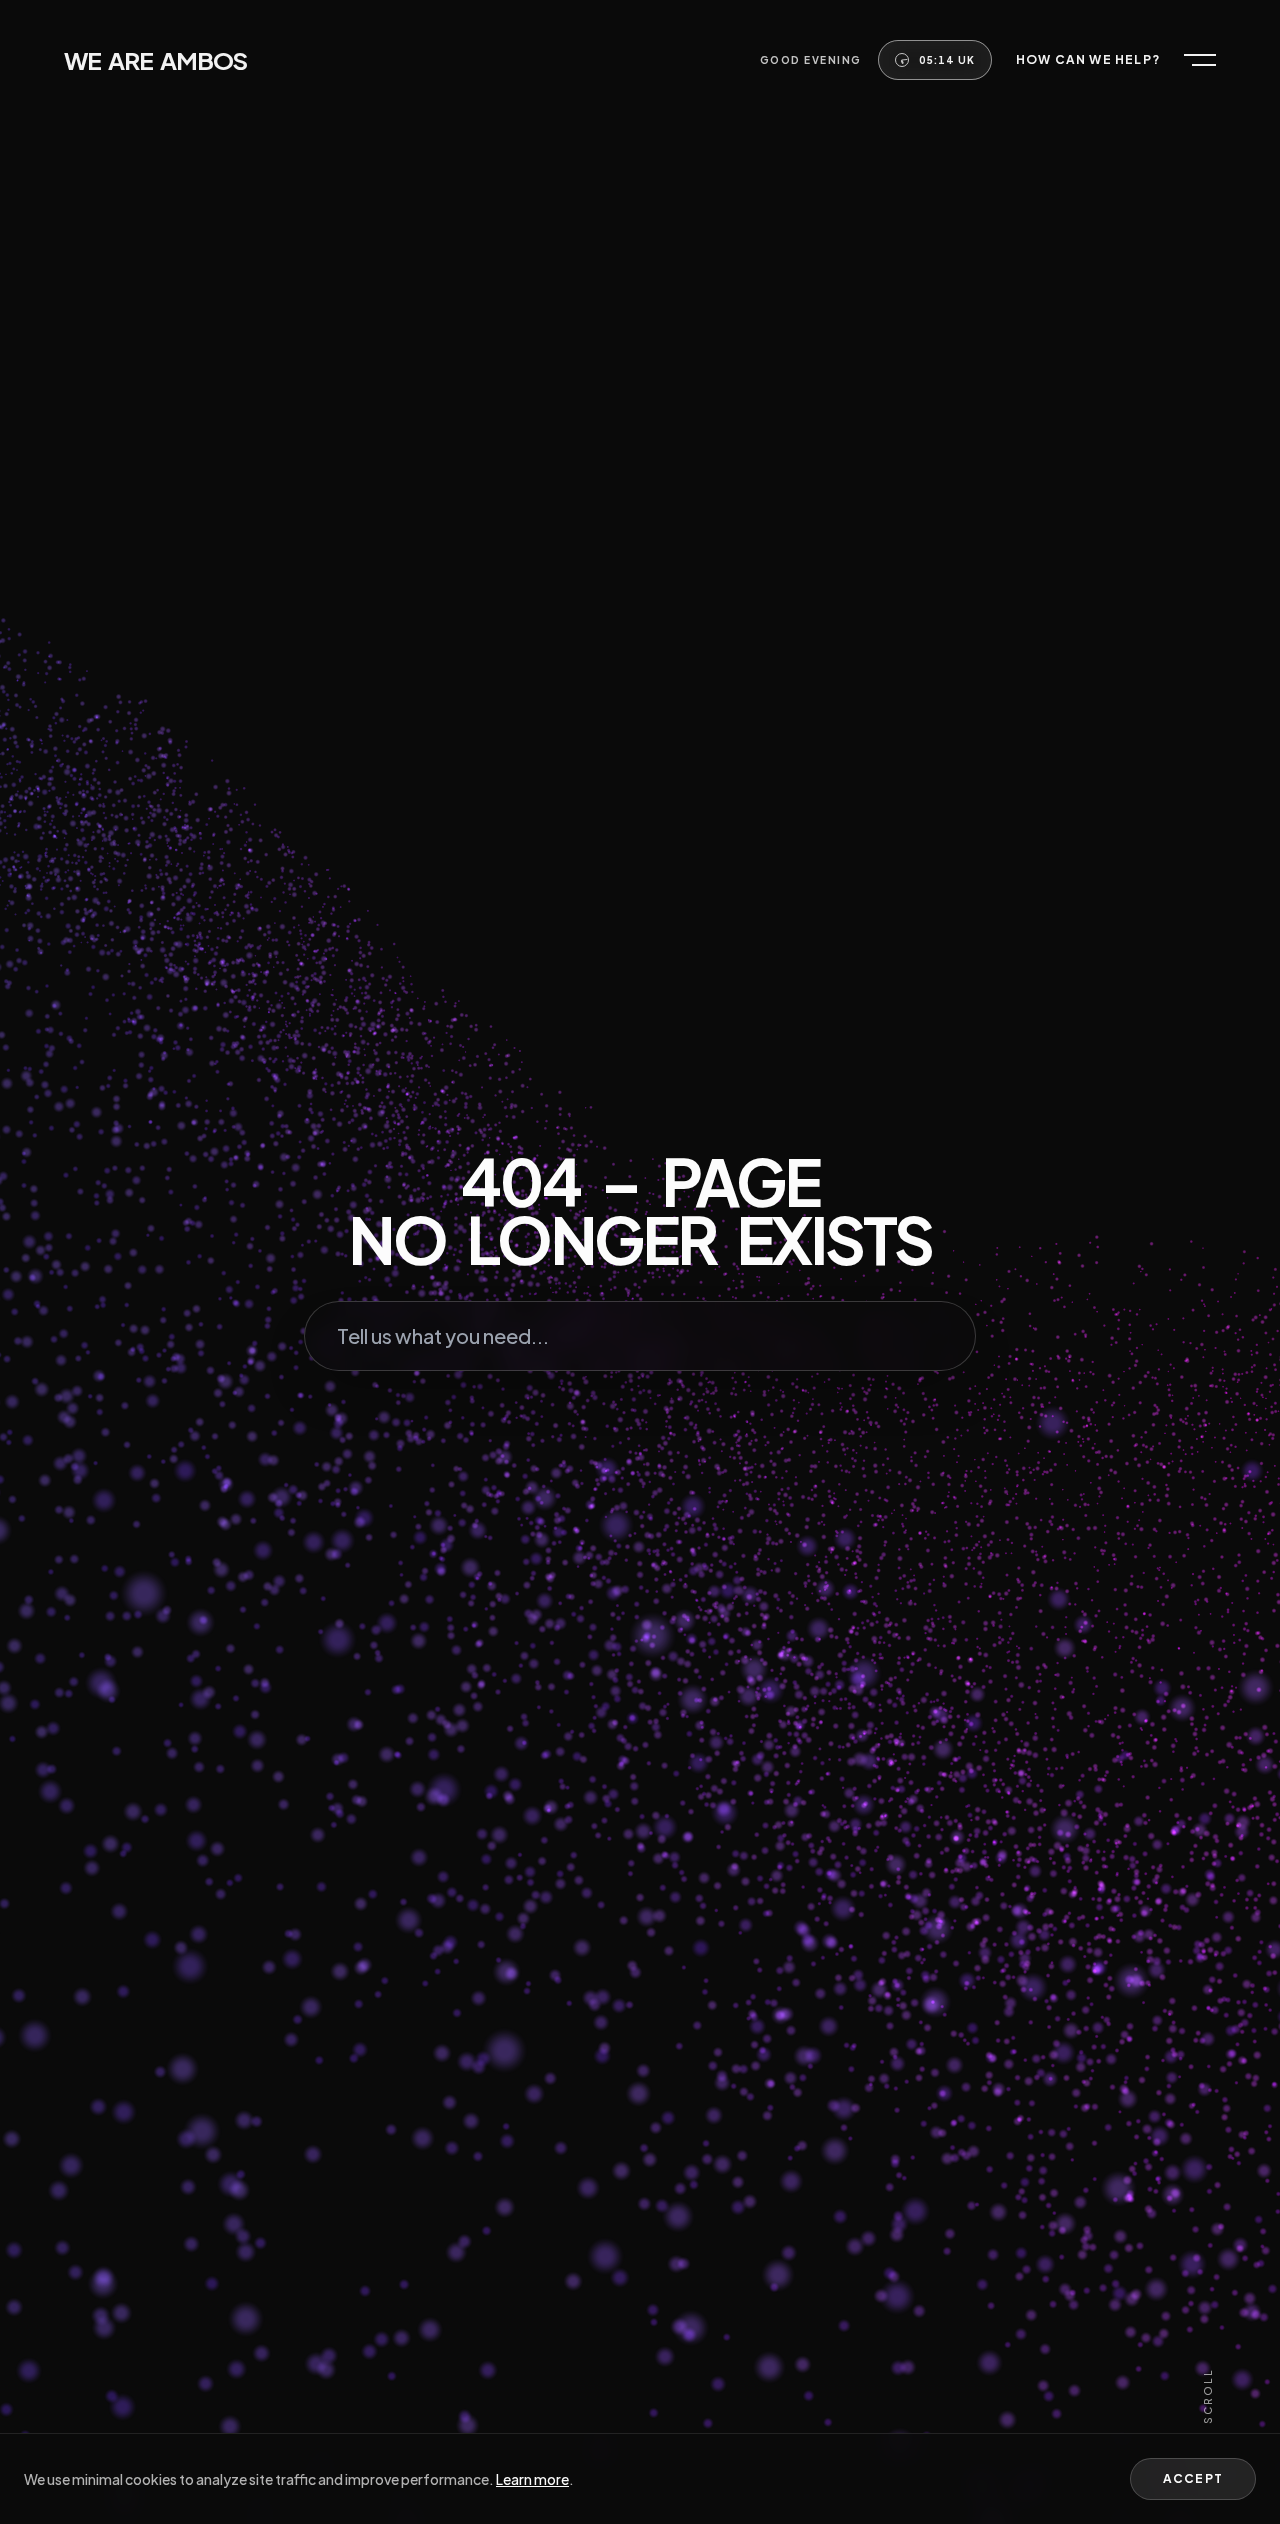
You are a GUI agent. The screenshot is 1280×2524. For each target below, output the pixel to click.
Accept (1193, 2478)
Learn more (532, 2479)
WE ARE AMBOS (155, 60)
